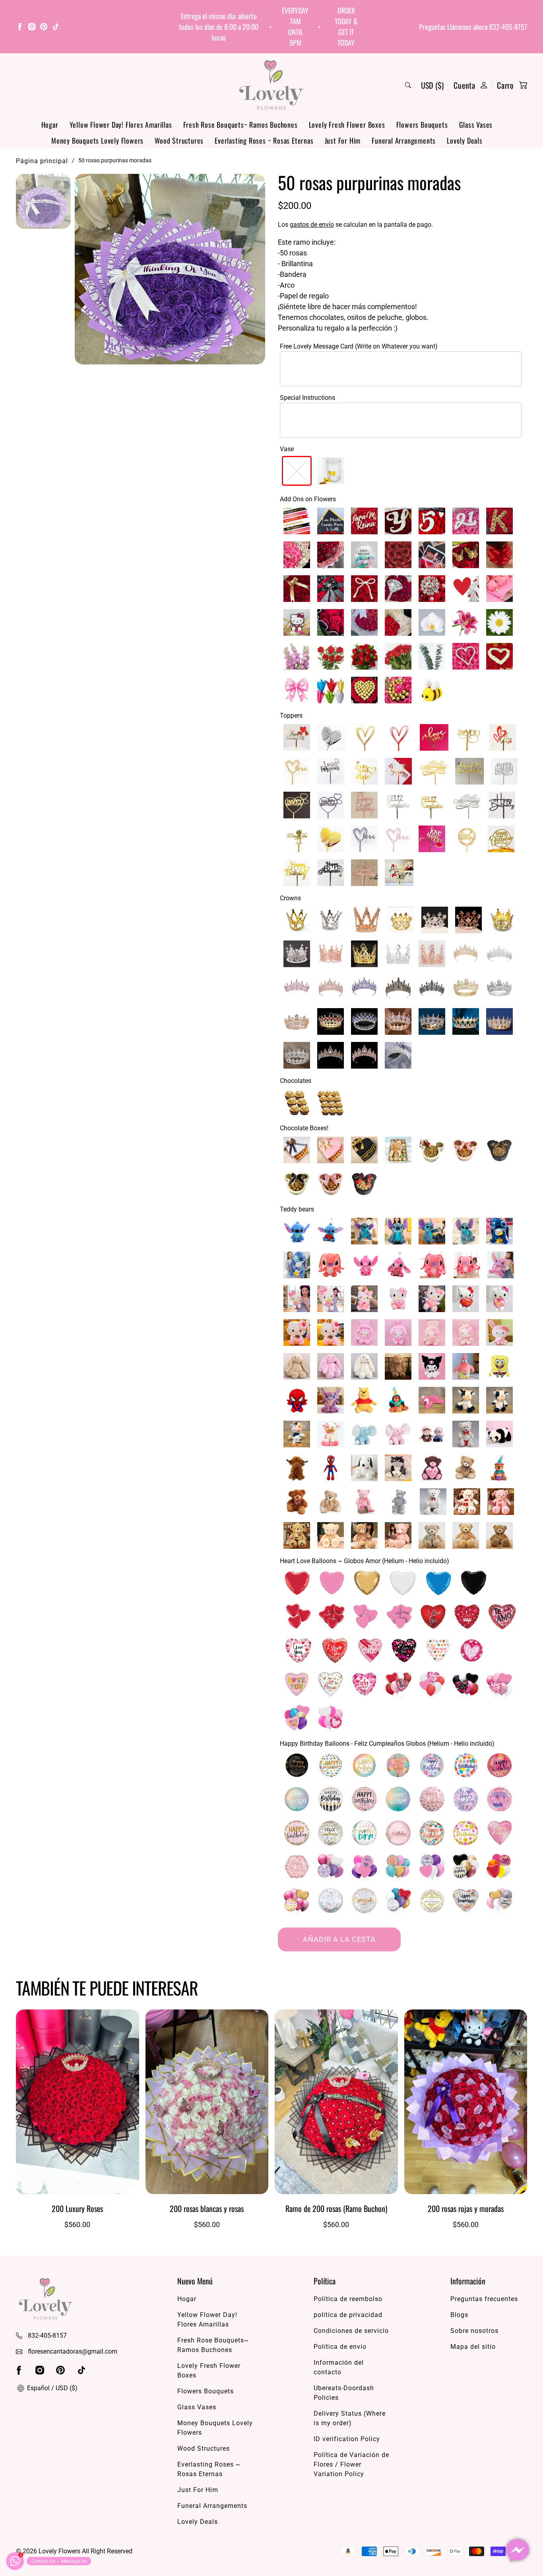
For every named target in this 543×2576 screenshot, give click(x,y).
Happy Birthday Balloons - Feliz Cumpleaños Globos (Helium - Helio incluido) (387, 1744)
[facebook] (20, 28)
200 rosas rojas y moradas (466, 2208)
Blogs (459, 2315)
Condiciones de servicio (351, 2331)
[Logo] (271, 85)
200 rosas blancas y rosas (207, 2208)
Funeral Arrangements (404, 140)
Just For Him (343, 140)
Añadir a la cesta (339, 1939)
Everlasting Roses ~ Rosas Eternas (264, 140)
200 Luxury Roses (77, 2208)
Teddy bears (297, 1209)
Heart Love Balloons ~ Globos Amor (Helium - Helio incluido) (365, 1561)
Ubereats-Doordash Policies (344, 2393)
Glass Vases (476, 125)
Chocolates (296, 1081)
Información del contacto (339, 2367)
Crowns (290, 898)
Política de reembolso (348, 2299)
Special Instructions (307, 398)
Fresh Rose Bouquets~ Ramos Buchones (240, 125)
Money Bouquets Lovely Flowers (97, 140)
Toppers (291, 716)
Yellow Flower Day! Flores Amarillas (121, 125)
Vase (287, 449)
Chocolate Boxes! (304, 1128)
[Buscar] (408, 85)
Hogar (50, 125)
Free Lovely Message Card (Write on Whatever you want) (359, 346)
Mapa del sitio (473, 2347)
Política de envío (340, 2347)
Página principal (42, 161)
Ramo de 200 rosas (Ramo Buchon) (336, 2208)
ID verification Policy (347, 2439)
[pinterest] (44, 28)
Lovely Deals (465, 140)
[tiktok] (56, 28)
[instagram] (32, 28)
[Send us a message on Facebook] (518, 2551)
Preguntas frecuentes (484, 2299)
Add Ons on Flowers (308, 499)
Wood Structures (179, 140)
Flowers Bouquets (422, 125)
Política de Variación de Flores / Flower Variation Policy (351, 2464)
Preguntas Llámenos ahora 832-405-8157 (473, 27)
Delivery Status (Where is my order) (350, 2418)
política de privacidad (348, 2315)
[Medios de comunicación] (170, 269)
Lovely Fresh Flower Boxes (347, 125)
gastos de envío (312, 225)
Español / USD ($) (51, 2388)
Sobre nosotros (474, 2331)
